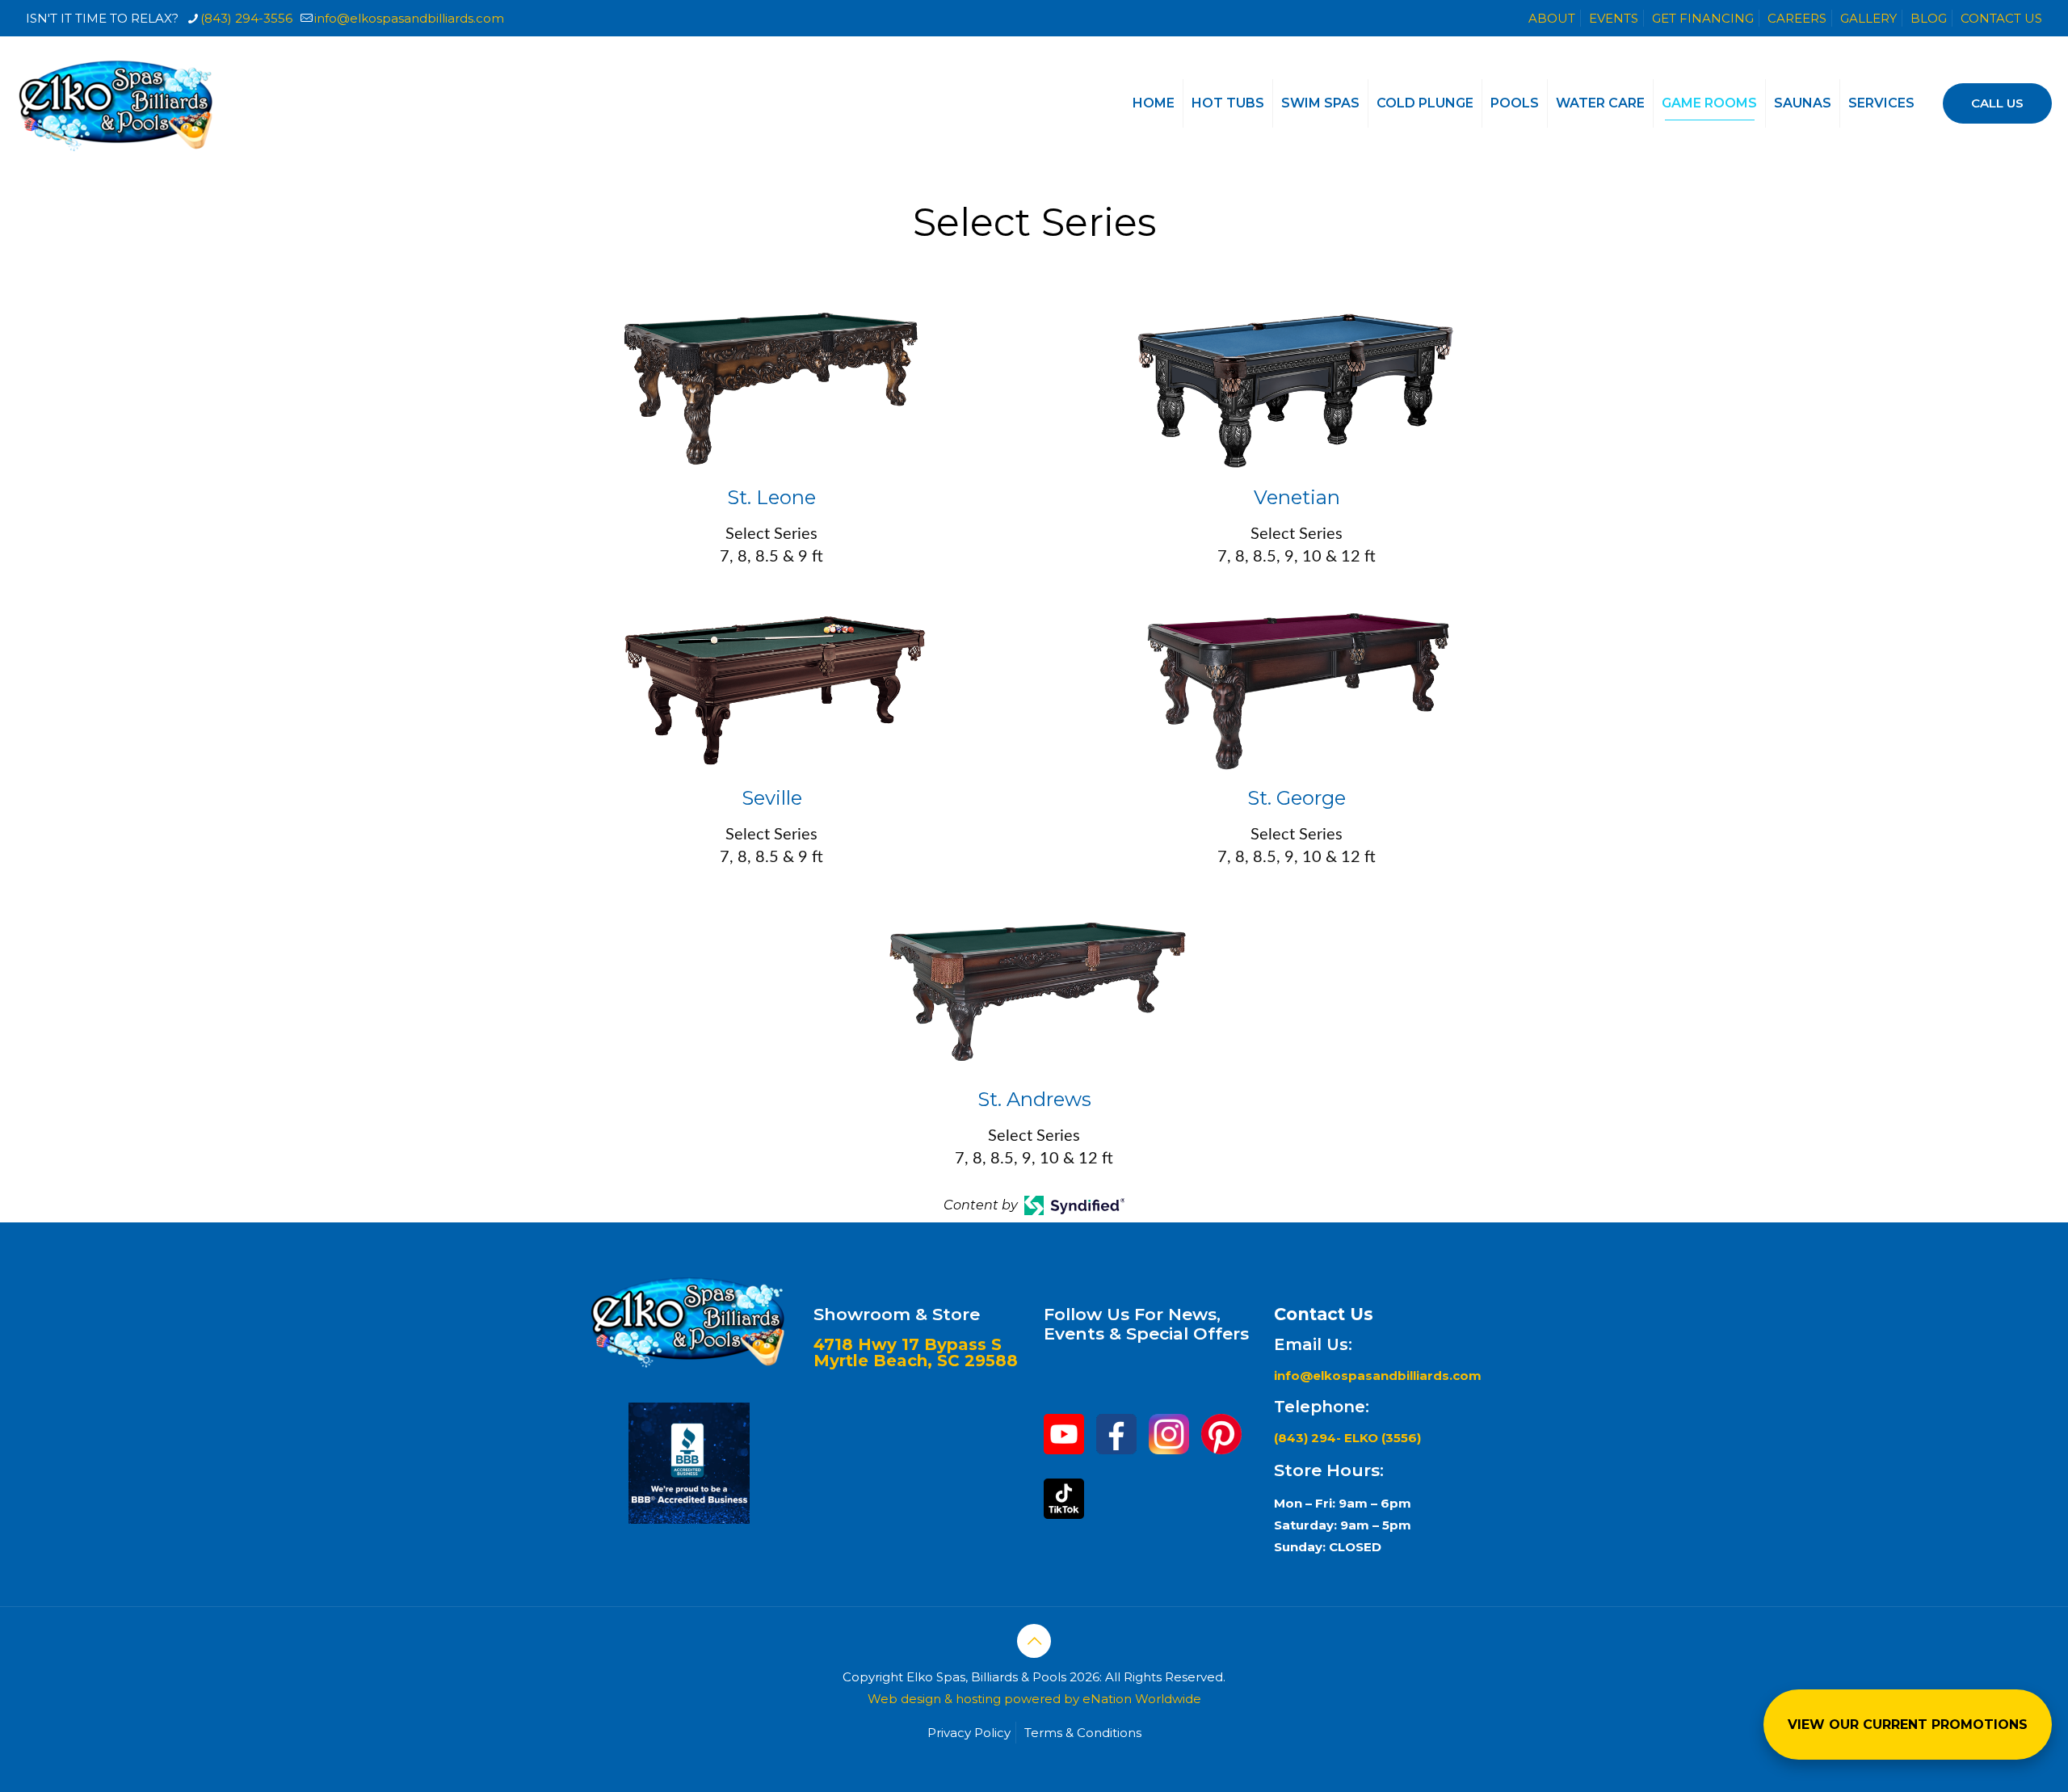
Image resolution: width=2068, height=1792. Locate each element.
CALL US (1997, 103)
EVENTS (1614, 18)
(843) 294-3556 (246, 18)
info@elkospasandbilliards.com (409, 18)
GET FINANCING (1703, 18)
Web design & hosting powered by (975, 1699)
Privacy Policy (969, 1733)
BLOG (1929, 18)
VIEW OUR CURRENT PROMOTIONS (1908, 1725)
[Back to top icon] (1034, 1641)
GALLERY (1868, 18)
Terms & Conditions (1083, 1733)
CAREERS (1797, 18)
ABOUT (1552, 18)
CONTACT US (2001, 18)
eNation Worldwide (1142, 1699)
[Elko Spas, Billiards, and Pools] (117, 103)
